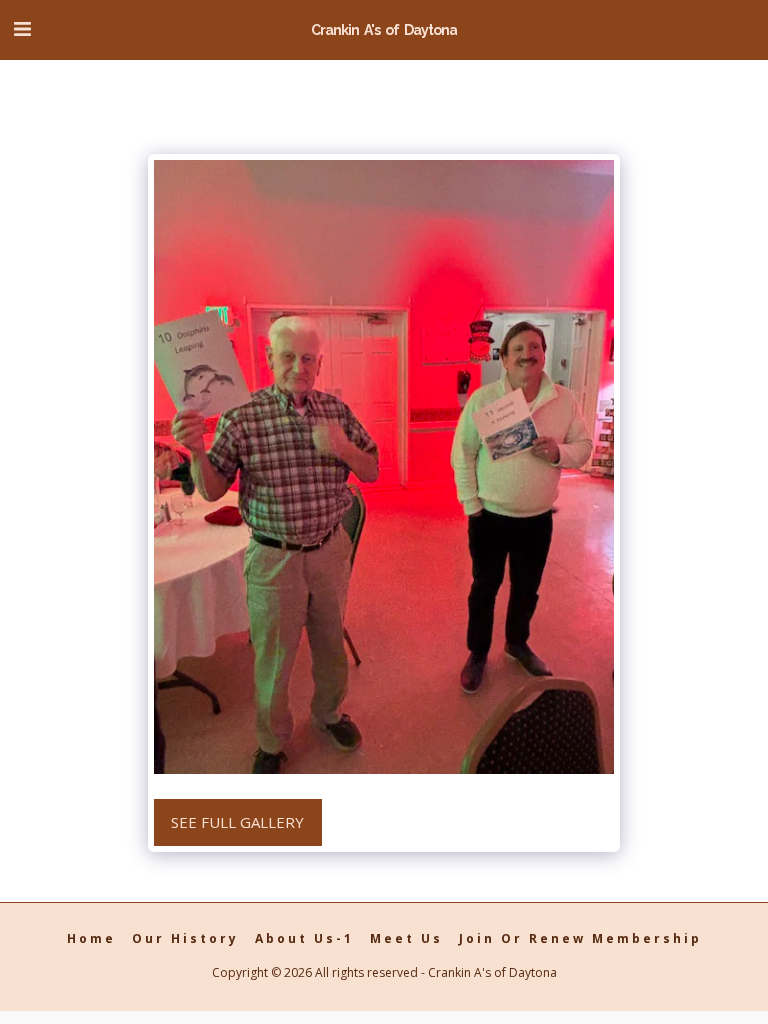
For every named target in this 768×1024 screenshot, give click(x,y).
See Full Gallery (237, 822)
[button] (22, 28)
